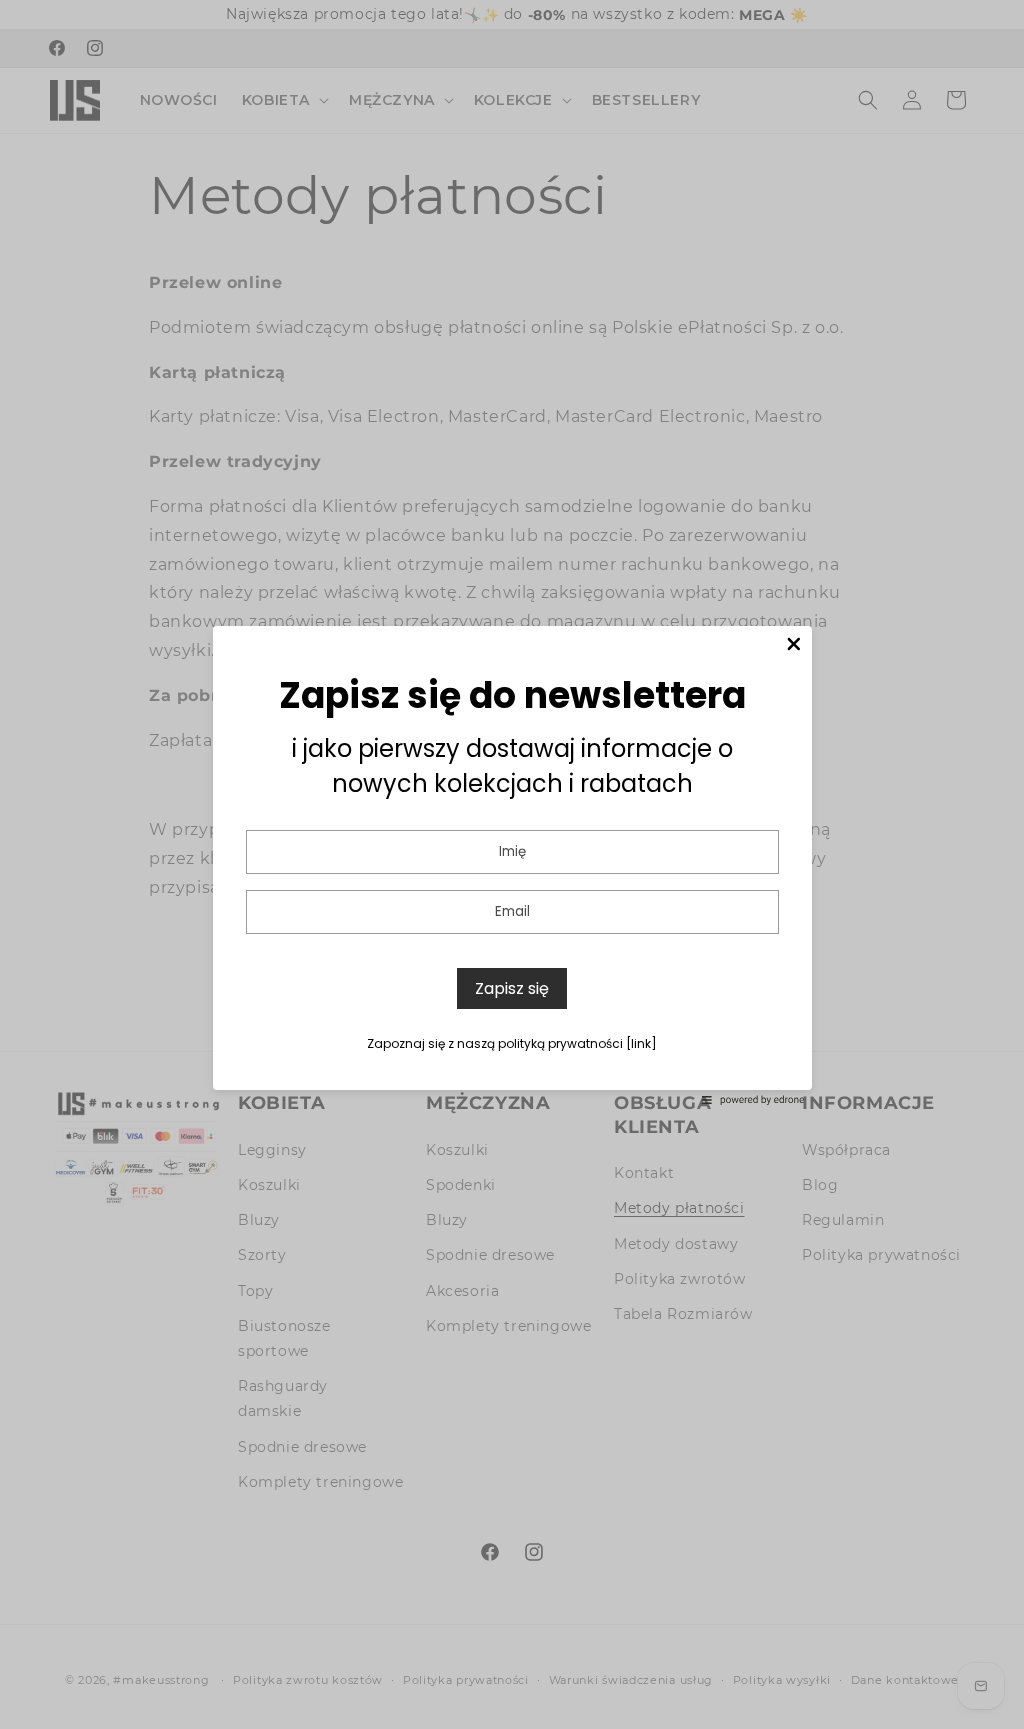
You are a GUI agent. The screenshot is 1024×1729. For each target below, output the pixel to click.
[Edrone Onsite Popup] (512, 864)
